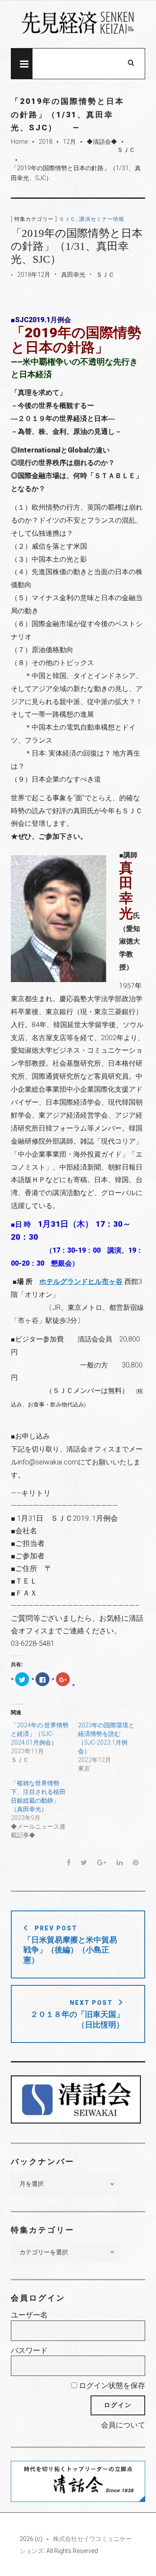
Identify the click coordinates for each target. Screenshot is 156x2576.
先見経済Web (78, 25)
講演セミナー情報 (102, 219)
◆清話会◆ (102, 142)
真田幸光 (73, 275)
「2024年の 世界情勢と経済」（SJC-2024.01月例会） (40, 1734)
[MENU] (22, 64)
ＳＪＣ (126, 150)
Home (19, 142)
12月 (69, 142)
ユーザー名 (29, 2315)
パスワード (29, 2350)
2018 (45, 142)
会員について (123, 2425)
